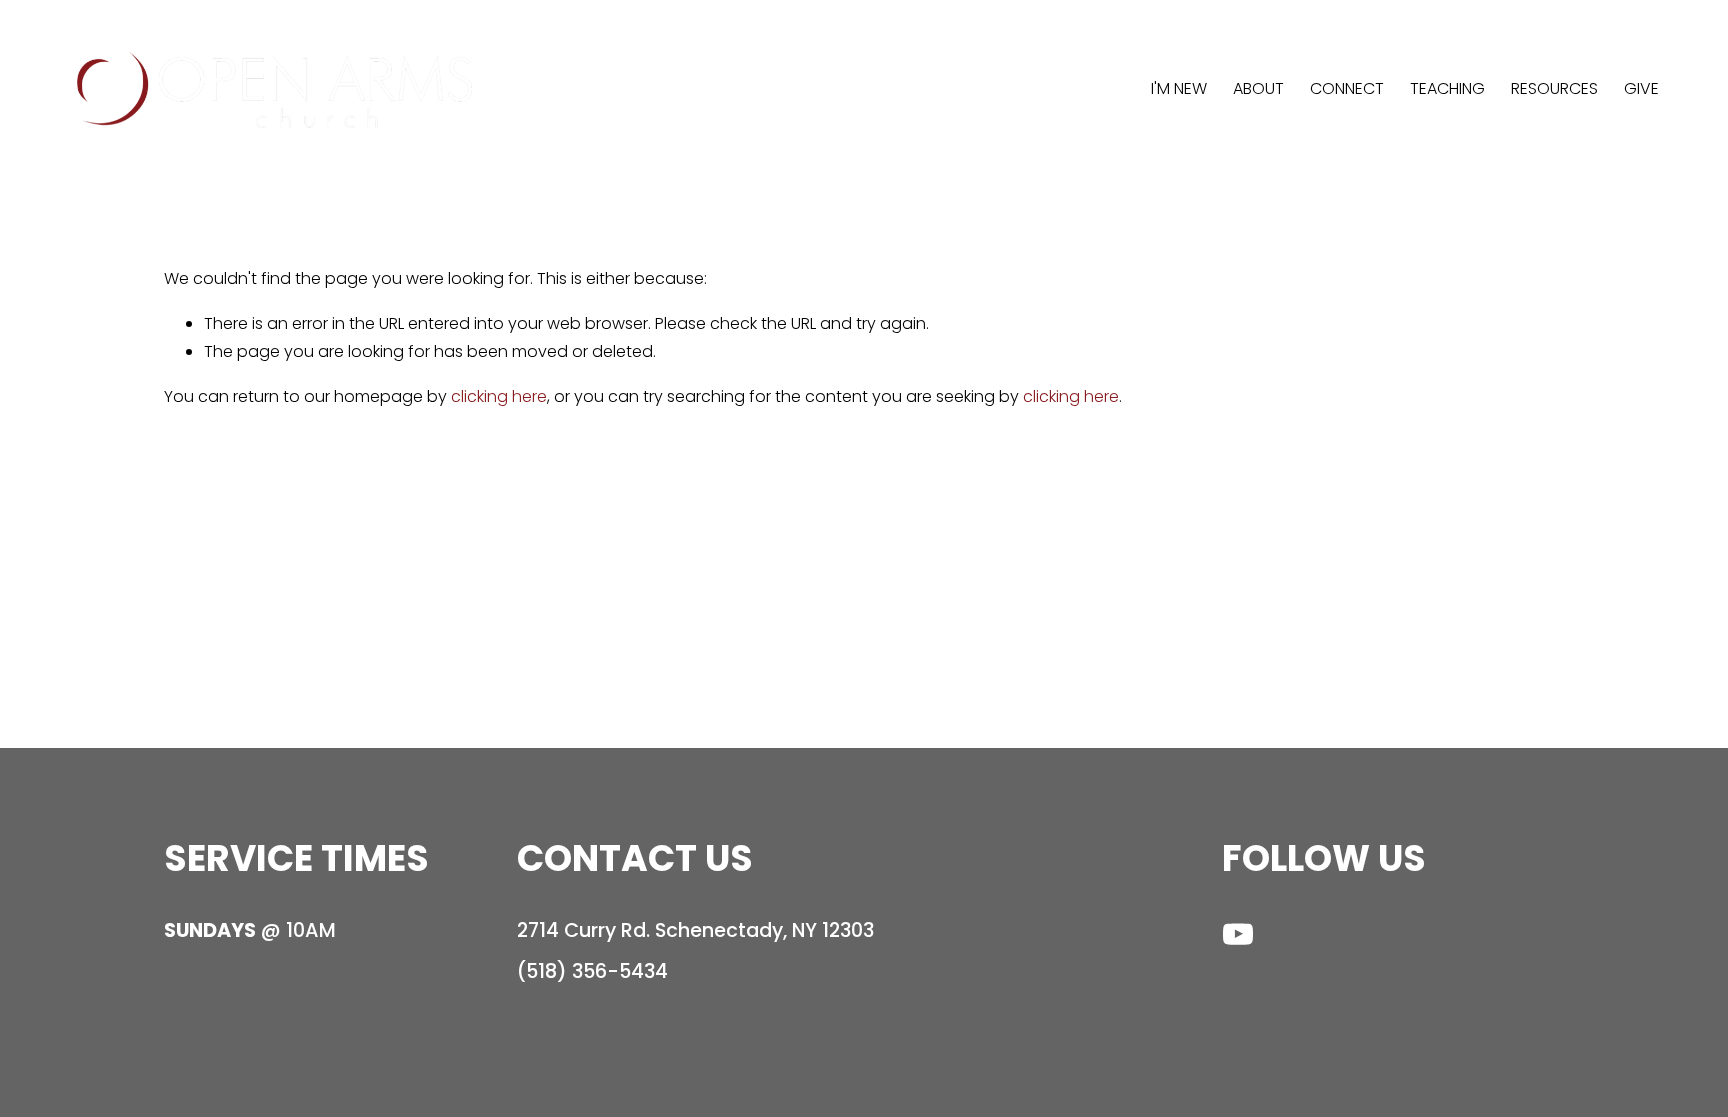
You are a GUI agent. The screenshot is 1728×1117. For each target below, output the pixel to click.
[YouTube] (1238, 934)
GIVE (1641, 88)
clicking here (499, 396)
